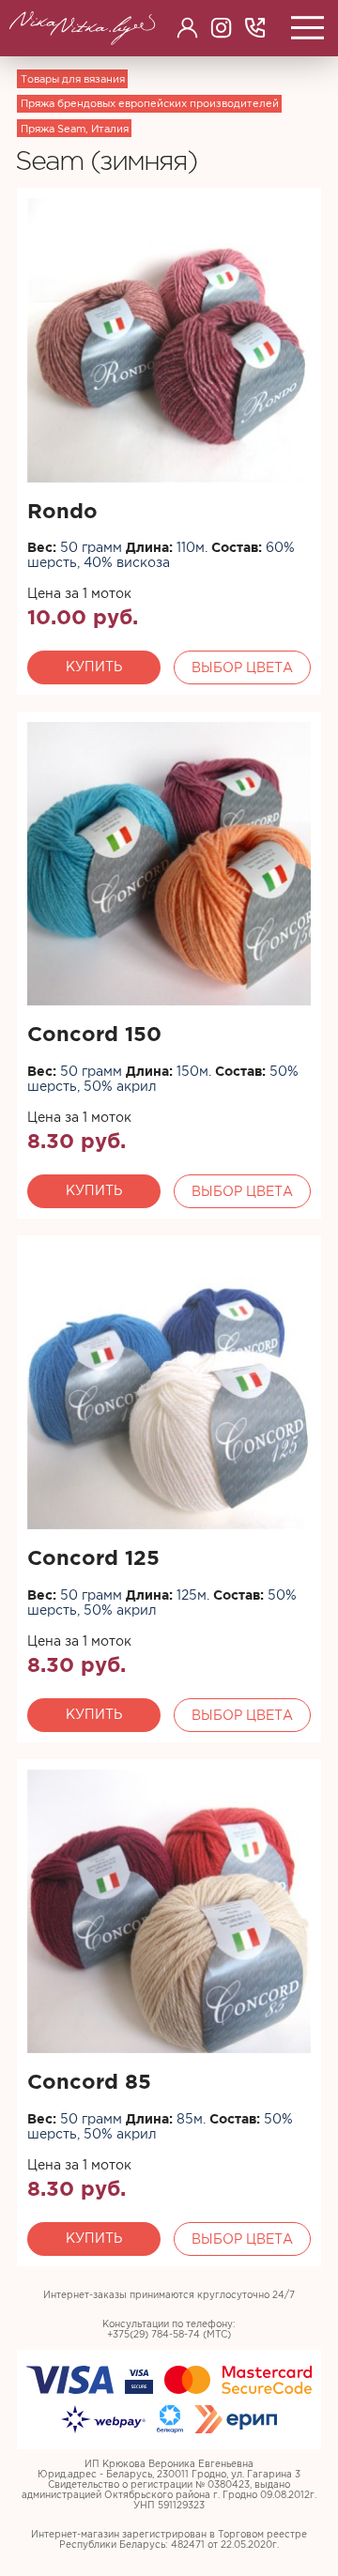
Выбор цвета (242, 667)
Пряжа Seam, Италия (75, 129)
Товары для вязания (73, 79)
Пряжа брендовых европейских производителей (150, 103)
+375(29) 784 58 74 (255, 28)
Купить (94, 667)
